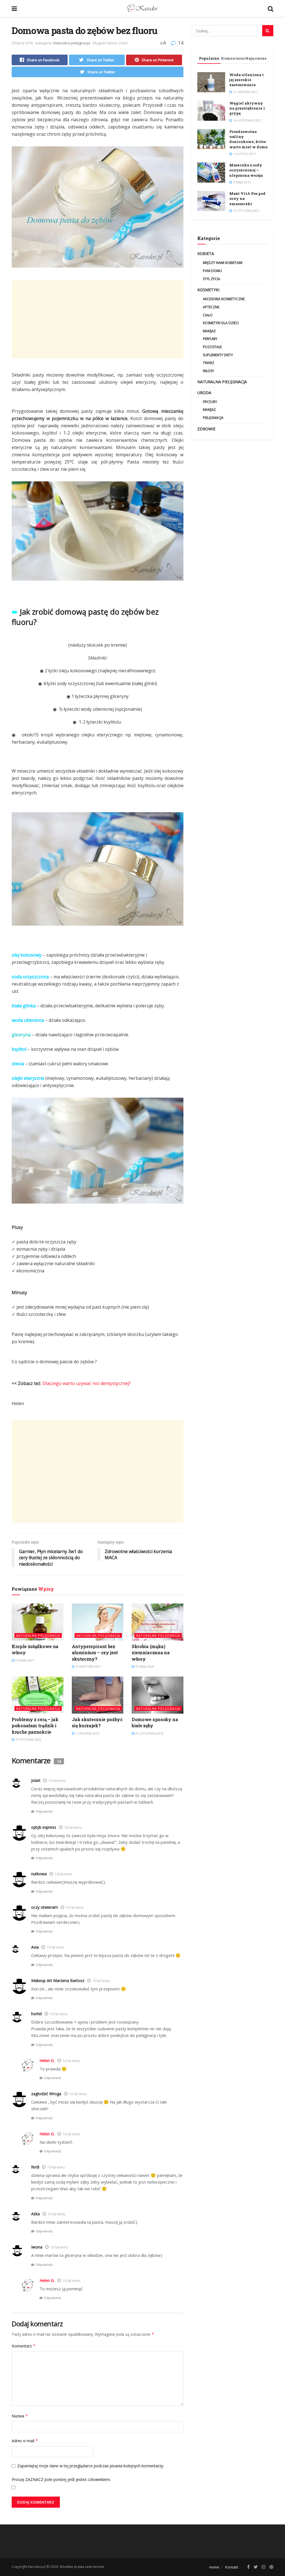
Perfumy (210, 339)
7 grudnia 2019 (87, 1733)
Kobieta (206, 254)
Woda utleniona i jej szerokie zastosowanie (247, 80)
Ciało (208, 315)
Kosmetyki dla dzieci (221, 323)
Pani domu (212, 271)
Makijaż (209, 331)
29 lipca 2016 (22, 43)
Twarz (209, 363)
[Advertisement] (98, 319)
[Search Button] (268, 31)
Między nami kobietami (223, 263)
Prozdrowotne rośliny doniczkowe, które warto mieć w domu (249, 139)
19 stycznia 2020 (28, 1739)
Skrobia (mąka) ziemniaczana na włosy (151, 1653)
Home (214, 2567)
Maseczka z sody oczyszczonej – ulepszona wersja (246, 170)
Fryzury (210, 402)
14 (180, 43)
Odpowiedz (44, 1811)
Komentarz (24, 2346)
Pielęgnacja (213, 418)
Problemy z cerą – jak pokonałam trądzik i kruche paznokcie (35, 1726)
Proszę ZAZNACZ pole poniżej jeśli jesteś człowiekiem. (61, 2479)
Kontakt (232, 2567)
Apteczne (211, 307)
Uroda (204, 393)
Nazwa (20, 2416)
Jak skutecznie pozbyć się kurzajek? (97, 1722)
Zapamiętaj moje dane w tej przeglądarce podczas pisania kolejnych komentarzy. (91, 2466)
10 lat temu (57, 1781)
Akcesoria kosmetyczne (224, 299)
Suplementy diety (218, 355)
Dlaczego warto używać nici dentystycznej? (87, 1383)
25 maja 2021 (24, 1660)
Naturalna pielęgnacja (72, 43)
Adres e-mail (25, 2441)
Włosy (208, 371)
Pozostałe (212, 347)
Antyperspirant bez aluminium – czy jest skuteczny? (95, 1653)
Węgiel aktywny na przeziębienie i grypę (247, 108)
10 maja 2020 (144, 1666)
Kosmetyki (208, 290)
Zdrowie (206, 429)
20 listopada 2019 (149, 1733)
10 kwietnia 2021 (88, 1666)
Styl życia (212, 279)
